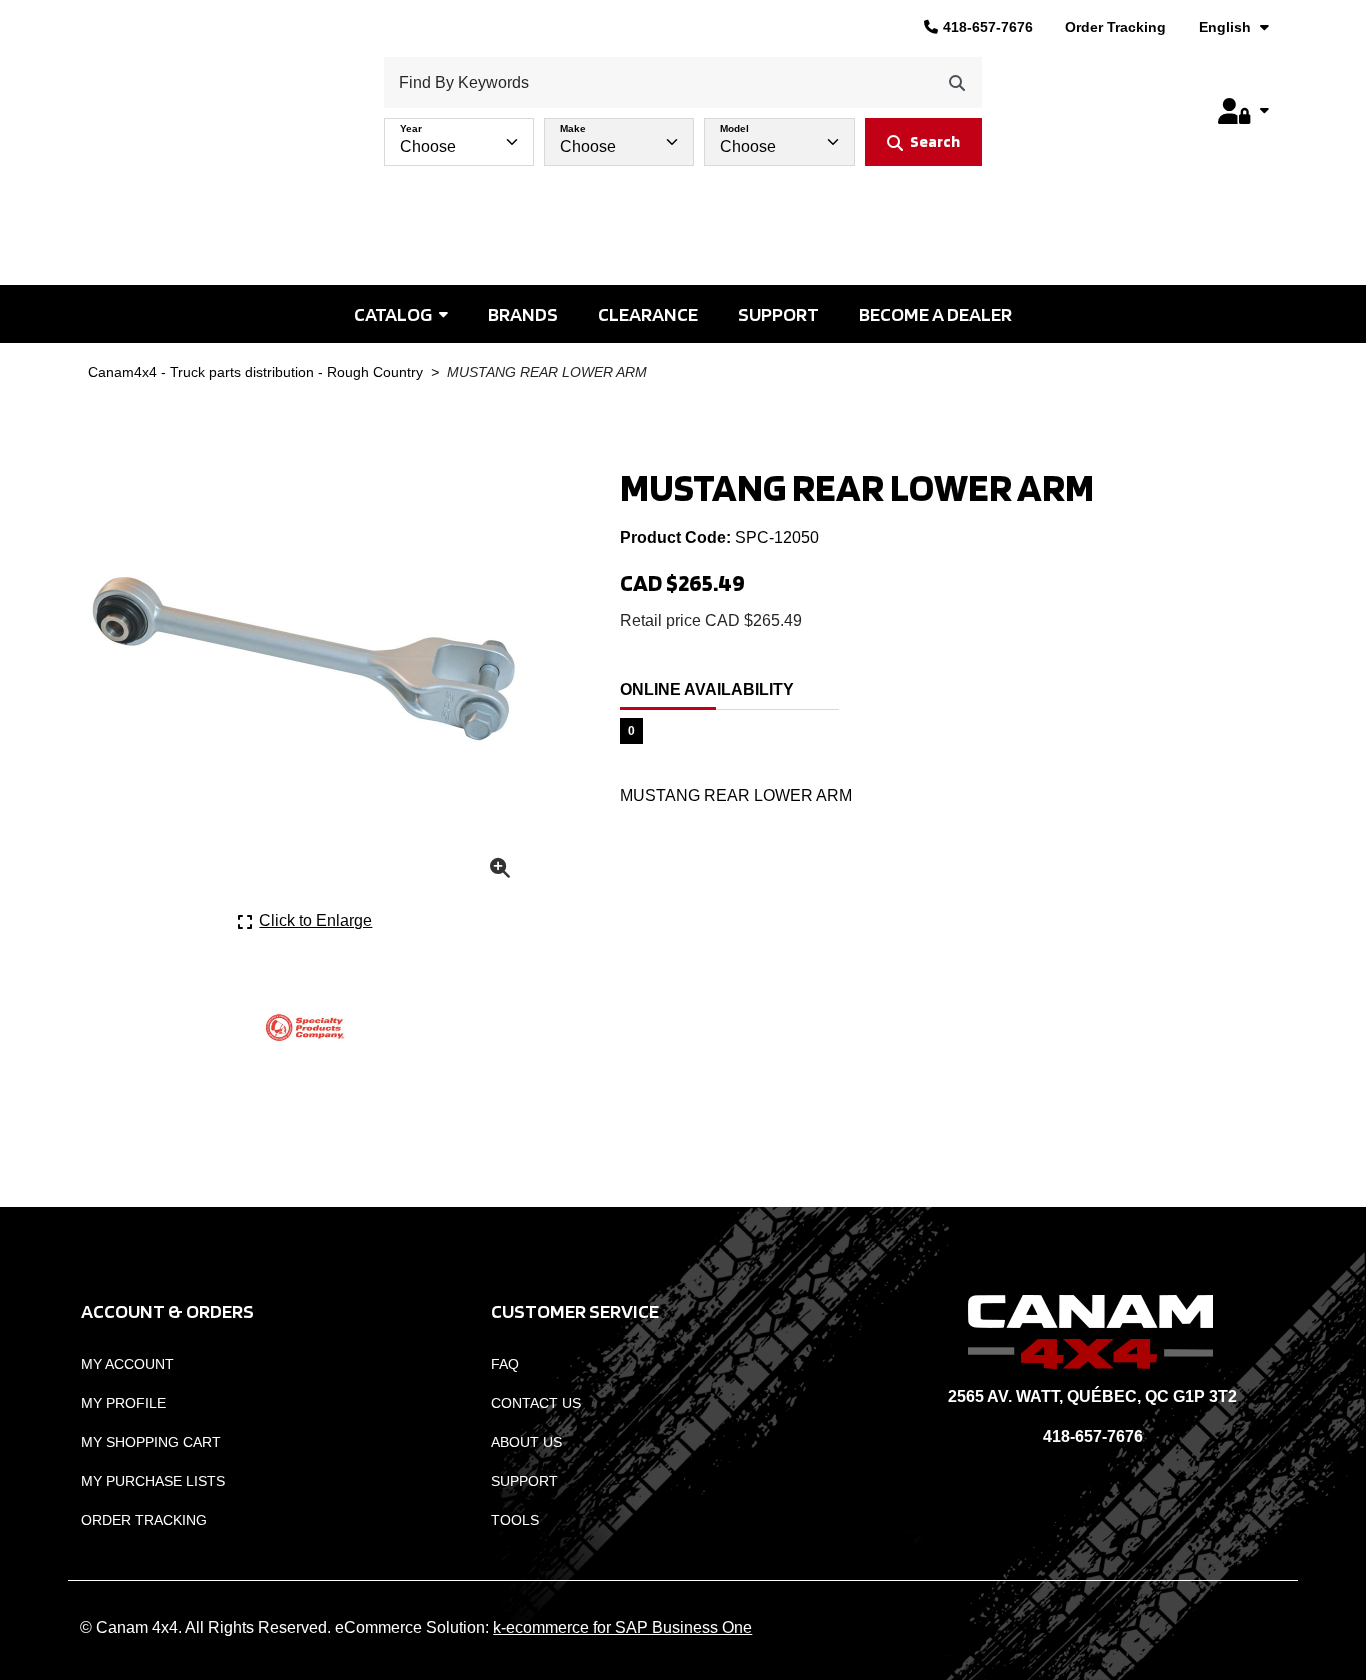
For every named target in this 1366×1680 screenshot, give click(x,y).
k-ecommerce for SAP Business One (622, 1627)
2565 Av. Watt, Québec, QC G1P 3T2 (1092, 1396)
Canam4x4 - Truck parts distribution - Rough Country (255, 372)
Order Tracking (1115, 27)
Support (778, 314)
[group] (683, 137)
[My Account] (1243, 111)
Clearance (648, 314)
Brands (523, 314)
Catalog (393, 314)
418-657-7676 (988, 27)
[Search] (957, 82)
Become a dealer (935, 314)
